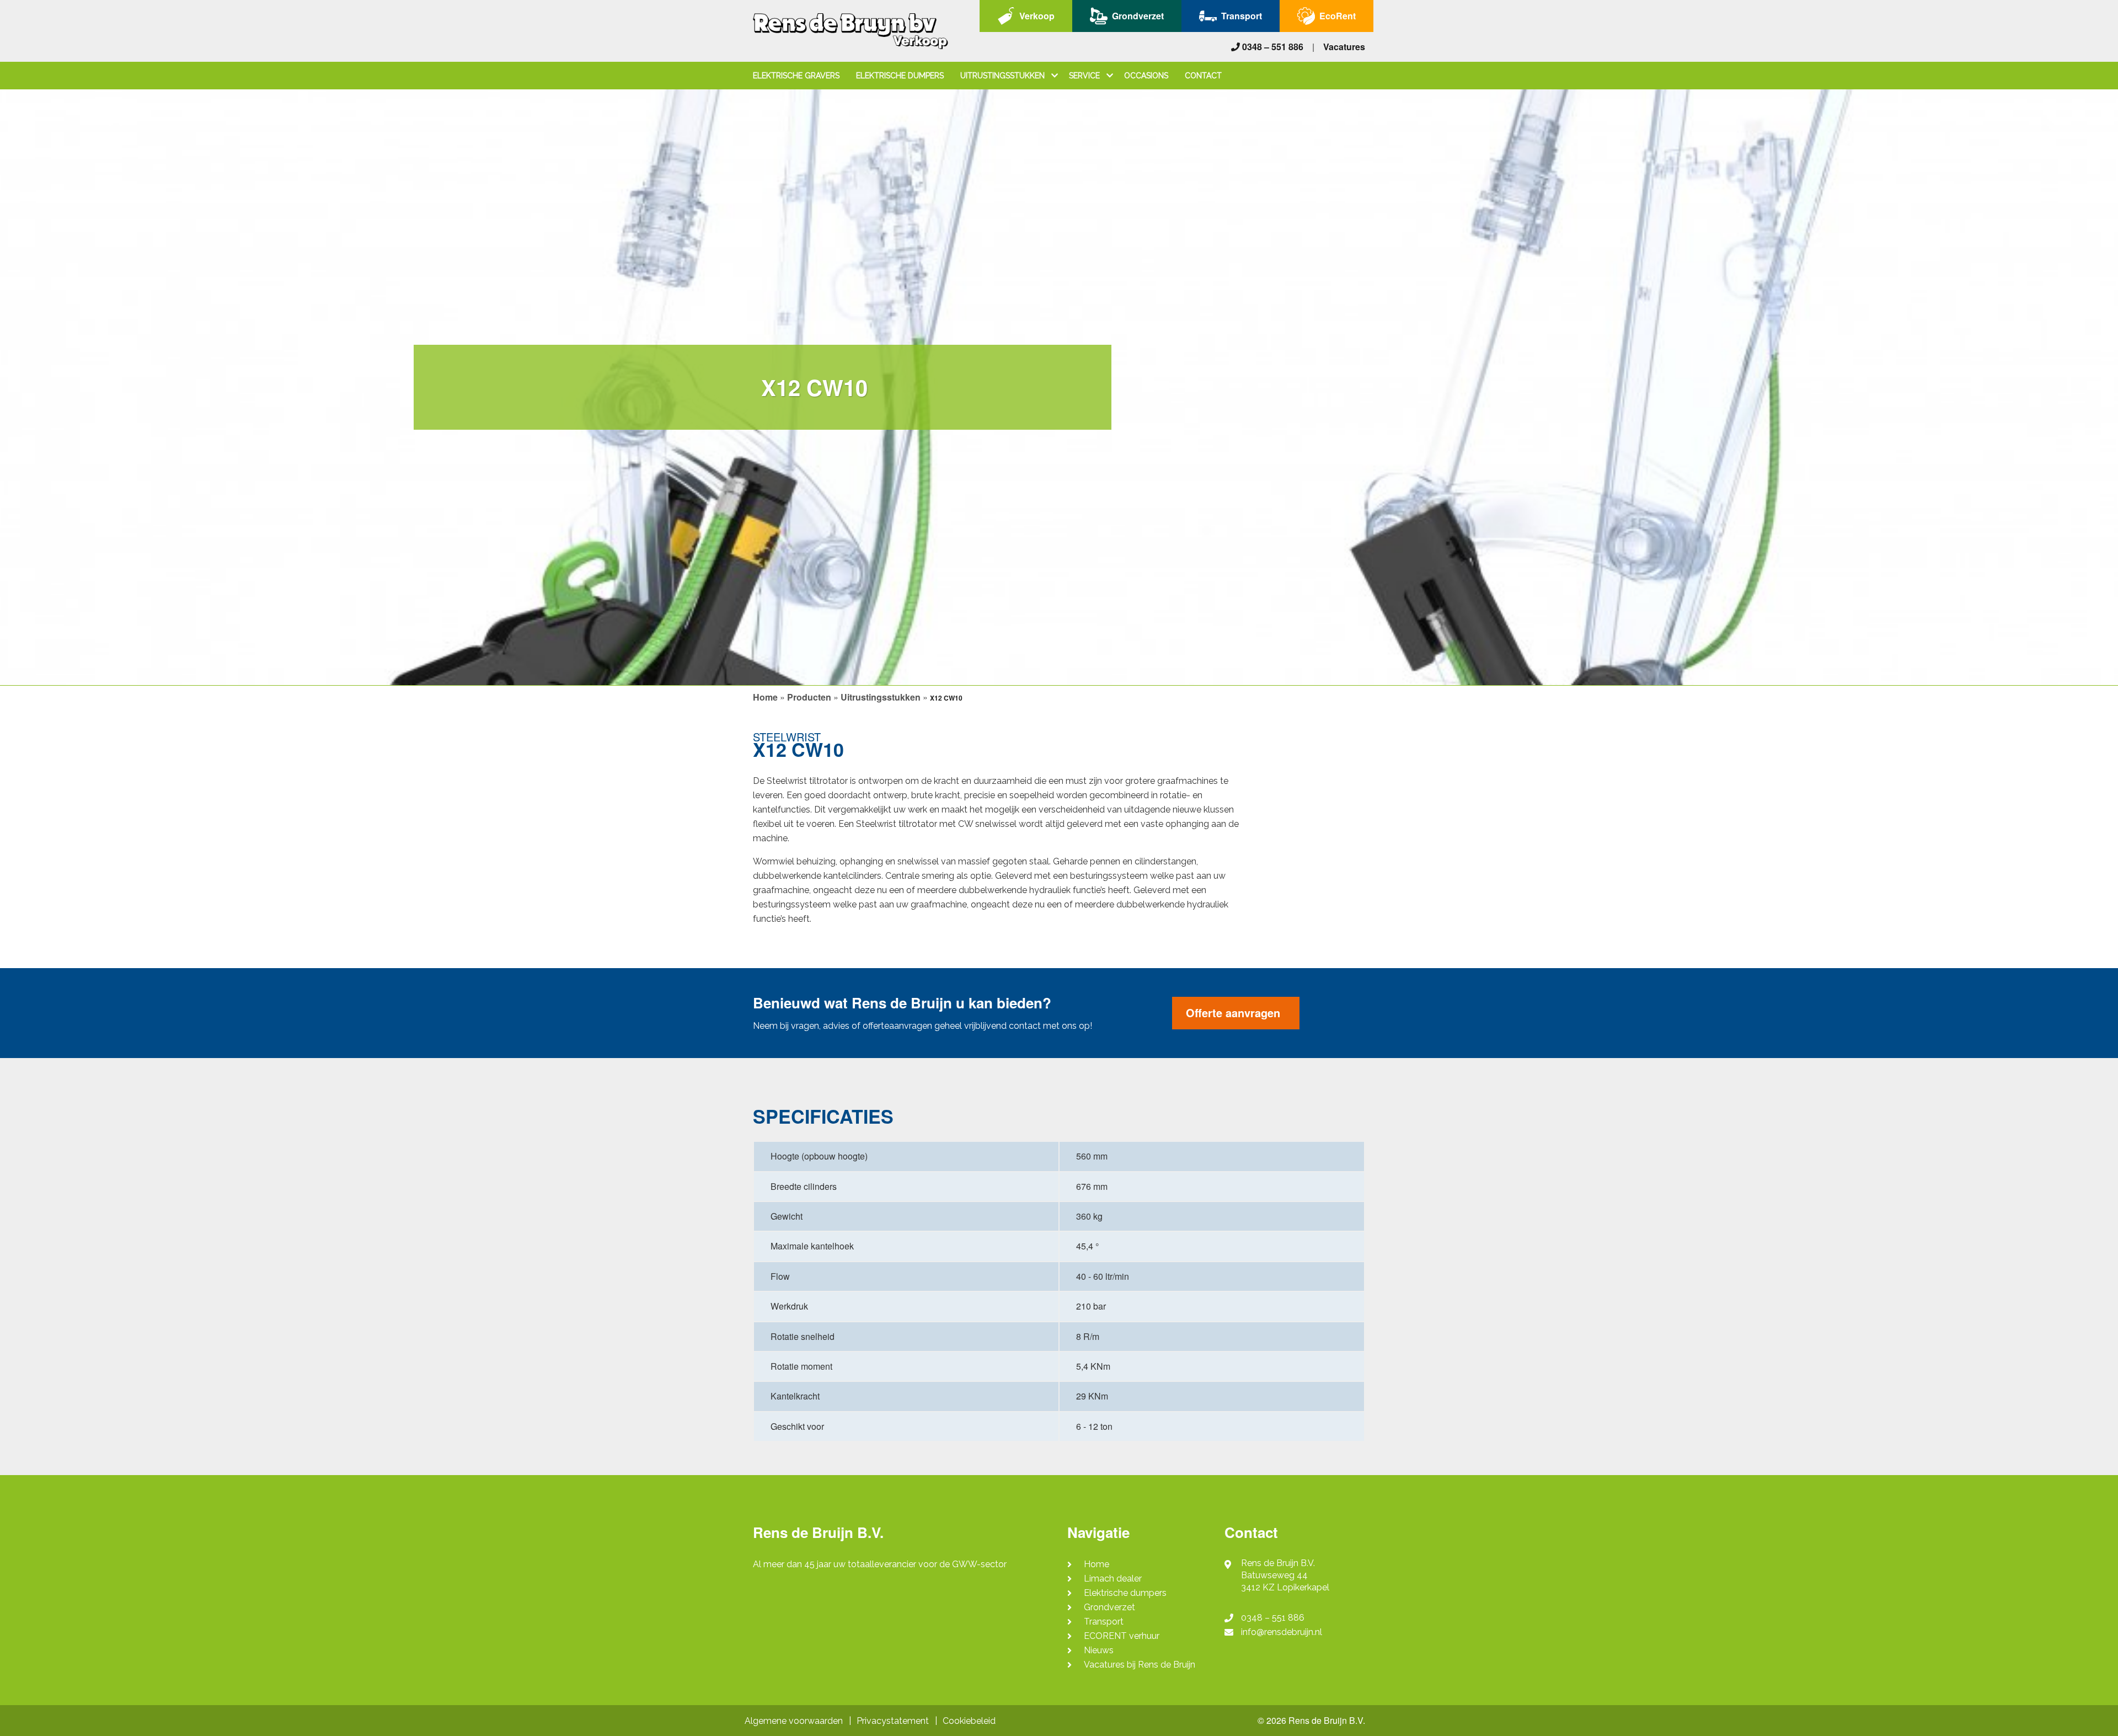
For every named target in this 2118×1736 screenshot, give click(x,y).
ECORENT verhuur (1122, 1636)
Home (765, 697)
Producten (809, 697)
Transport (1242, 16)
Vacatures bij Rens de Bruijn (1140, 1665)
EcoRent (1338, 16)
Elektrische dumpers (900, 76)
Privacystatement (893, 1721)
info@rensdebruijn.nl (1282, 1632)
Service (1085, 76)
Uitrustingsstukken (1004, 76)
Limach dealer (1113, 1579)
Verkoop (1037, 16)
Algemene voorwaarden (794, 1721)
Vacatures (1344, 47)
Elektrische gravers (796, 76)
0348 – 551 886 (1272, 47)
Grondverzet (1138, 16)
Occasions (1146, 76)
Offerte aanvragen (1233, 1013)
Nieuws (1099, 1650)
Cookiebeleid (969, 1721)
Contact (1203, 76)
